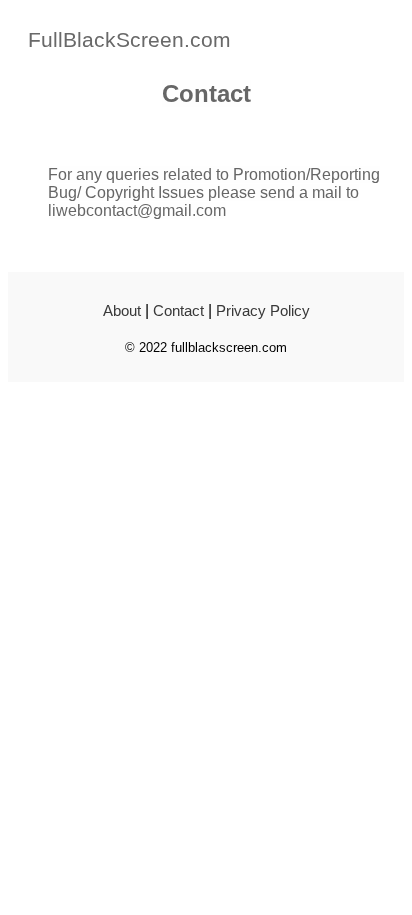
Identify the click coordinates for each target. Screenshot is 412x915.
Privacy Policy (263, 310)
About (122, 310)
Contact (178, 310)
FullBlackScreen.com (129, 39)
